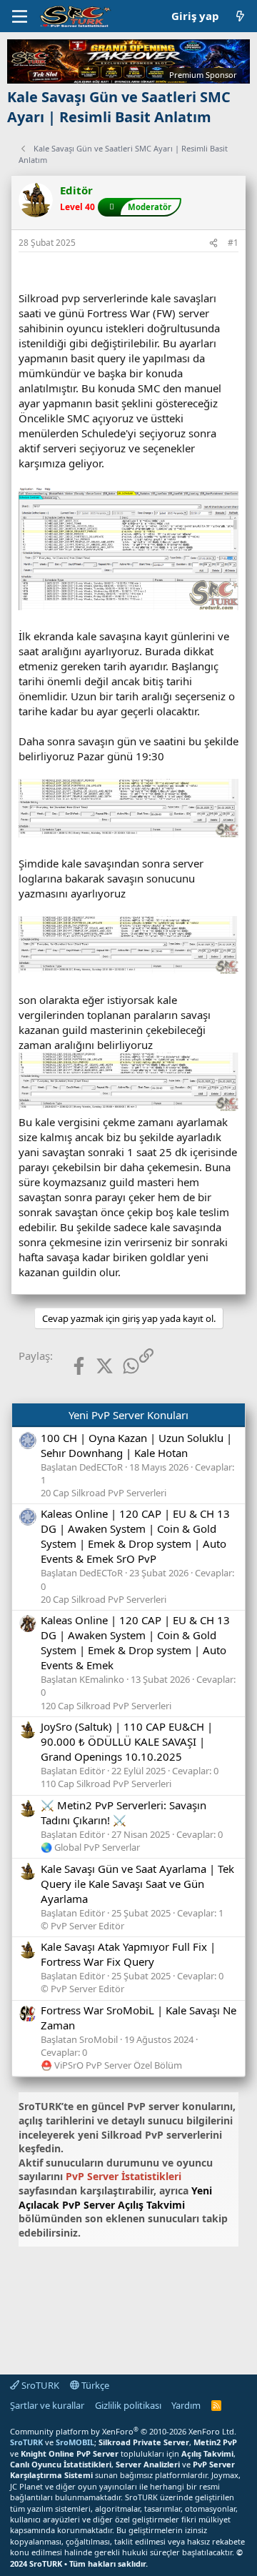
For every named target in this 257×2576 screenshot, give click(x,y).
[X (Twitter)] (94, 1366)
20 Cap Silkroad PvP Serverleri (104, 1493)
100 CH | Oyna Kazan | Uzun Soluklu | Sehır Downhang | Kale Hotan (136, 1445)
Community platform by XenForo (123, 2431)
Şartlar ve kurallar (47, 2405)
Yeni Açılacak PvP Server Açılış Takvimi (115, 2198)
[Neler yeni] (240, 16)
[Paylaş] (213, 243)
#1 (233, 243)
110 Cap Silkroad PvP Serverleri (106, 1784)
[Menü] (20, 16)
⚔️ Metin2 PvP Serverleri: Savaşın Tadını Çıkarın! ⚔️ (124, 1812)
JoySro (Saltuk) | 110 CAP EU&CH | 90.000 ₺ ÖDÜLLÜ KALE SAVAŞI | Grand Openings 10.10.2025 (127, 1741)
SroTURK (39, 2385)
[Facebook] (67, 1366)
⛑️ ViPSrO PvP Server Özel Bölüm (111, 2065)
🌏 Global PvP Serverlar (90, 1847)
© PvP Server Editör (82, 1926)
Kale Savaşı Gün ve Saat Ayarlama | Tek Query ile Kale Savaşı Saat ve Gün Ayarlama (137, 1884)
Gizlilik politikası (128, 2405)
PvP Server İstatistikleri (124, 2176)
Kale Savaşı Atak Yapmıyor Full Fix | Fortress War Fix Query (128, 1954)
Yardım (186, 2405)
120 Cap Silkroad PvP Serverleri (106, 1706)
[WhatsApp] (120, 1366)
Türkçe (94, 2385)
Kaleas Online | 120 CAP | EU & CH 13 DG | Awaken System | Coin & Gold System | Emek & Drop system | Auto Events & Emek (135, 1642)
